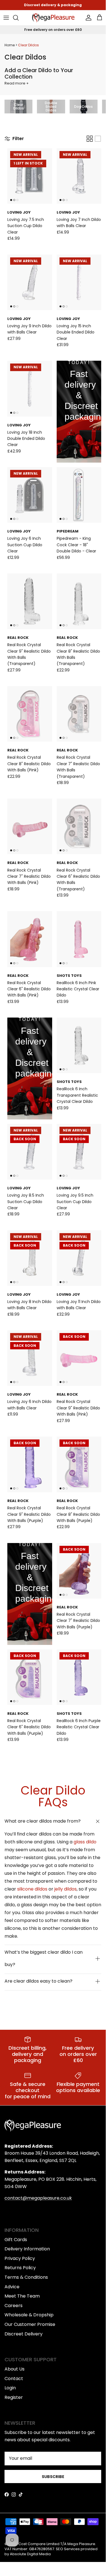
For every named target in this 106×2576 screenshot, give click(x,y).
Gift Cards (16, 2240)
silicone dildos (32, 1889)
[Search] (19, 18)
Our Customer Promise (30, 2324)
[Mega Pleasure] (53, 18)
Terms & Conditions (26, 2277)
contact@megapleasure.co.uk (38, 2198)
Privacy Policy (20, 2258)
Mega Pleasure (81, 2544)
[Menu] (6, 18)
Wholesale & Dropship (29, 2315)
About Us (15, 2369)
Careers (14, 2306)
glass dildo (85, 1842)
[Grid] (90, 139)
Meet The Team (22, 2296)
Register (14, 2397)
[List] (98, 139)
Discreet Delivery (24, 2334)
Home (10, 45)
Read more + (17, 83)
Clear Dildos (28, 45)
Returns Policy (20, 2268)
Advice (12, 2287)
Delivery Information (27, 2249)
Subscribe (53, 2477)
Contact (14, 2379)
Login (10, 2388)
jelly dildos (66, 1889)
